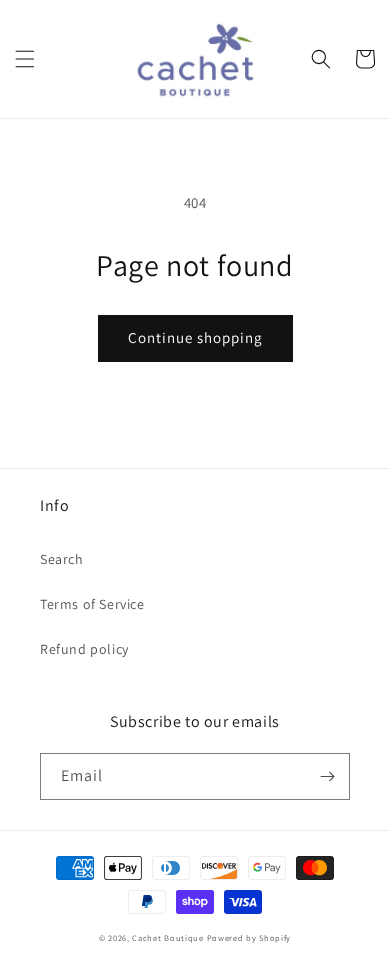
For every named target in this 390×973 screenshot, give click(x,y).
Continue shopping (195, 337)
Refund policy (84, 649)
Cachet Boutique (168, 937)
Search (62, 559)
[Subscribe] (327, 776)
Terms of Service (92, 604)
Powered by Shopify (249, 937)
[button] (25, 59)
